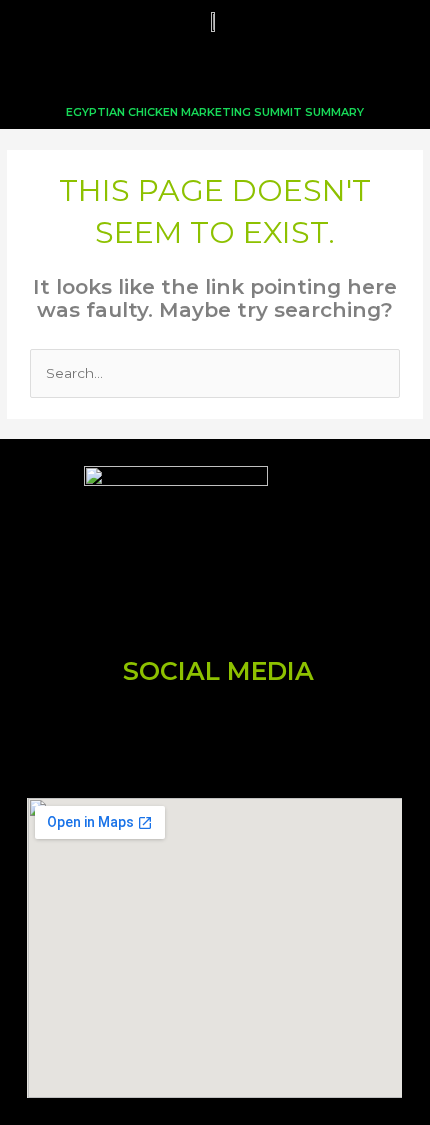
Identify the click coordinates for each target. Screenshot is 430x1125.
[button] (215, 69)
